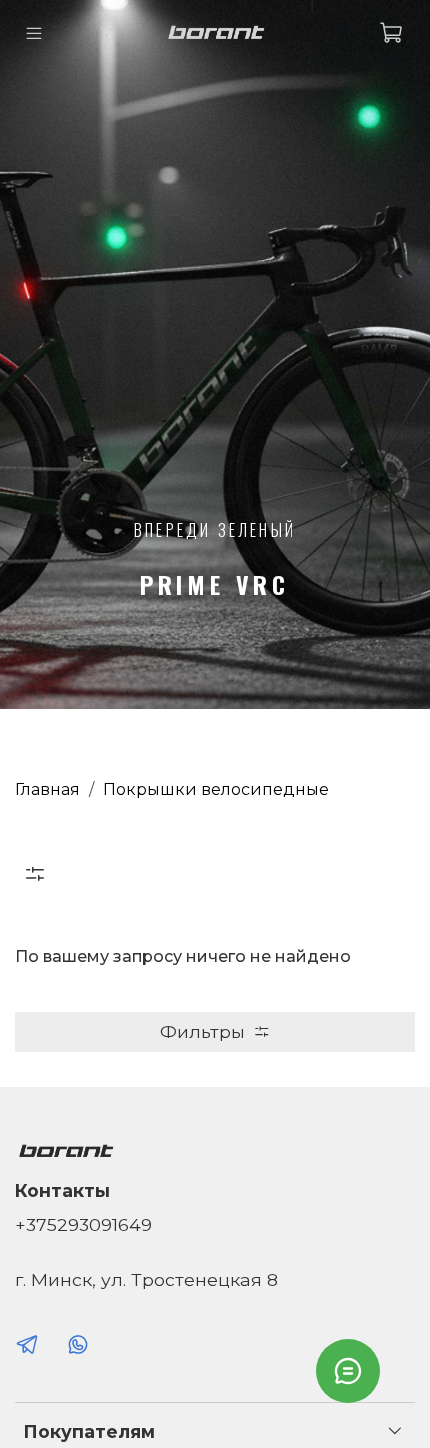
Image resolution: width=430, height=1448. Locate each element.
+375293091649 (83, 1224)
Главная (47, 789)
